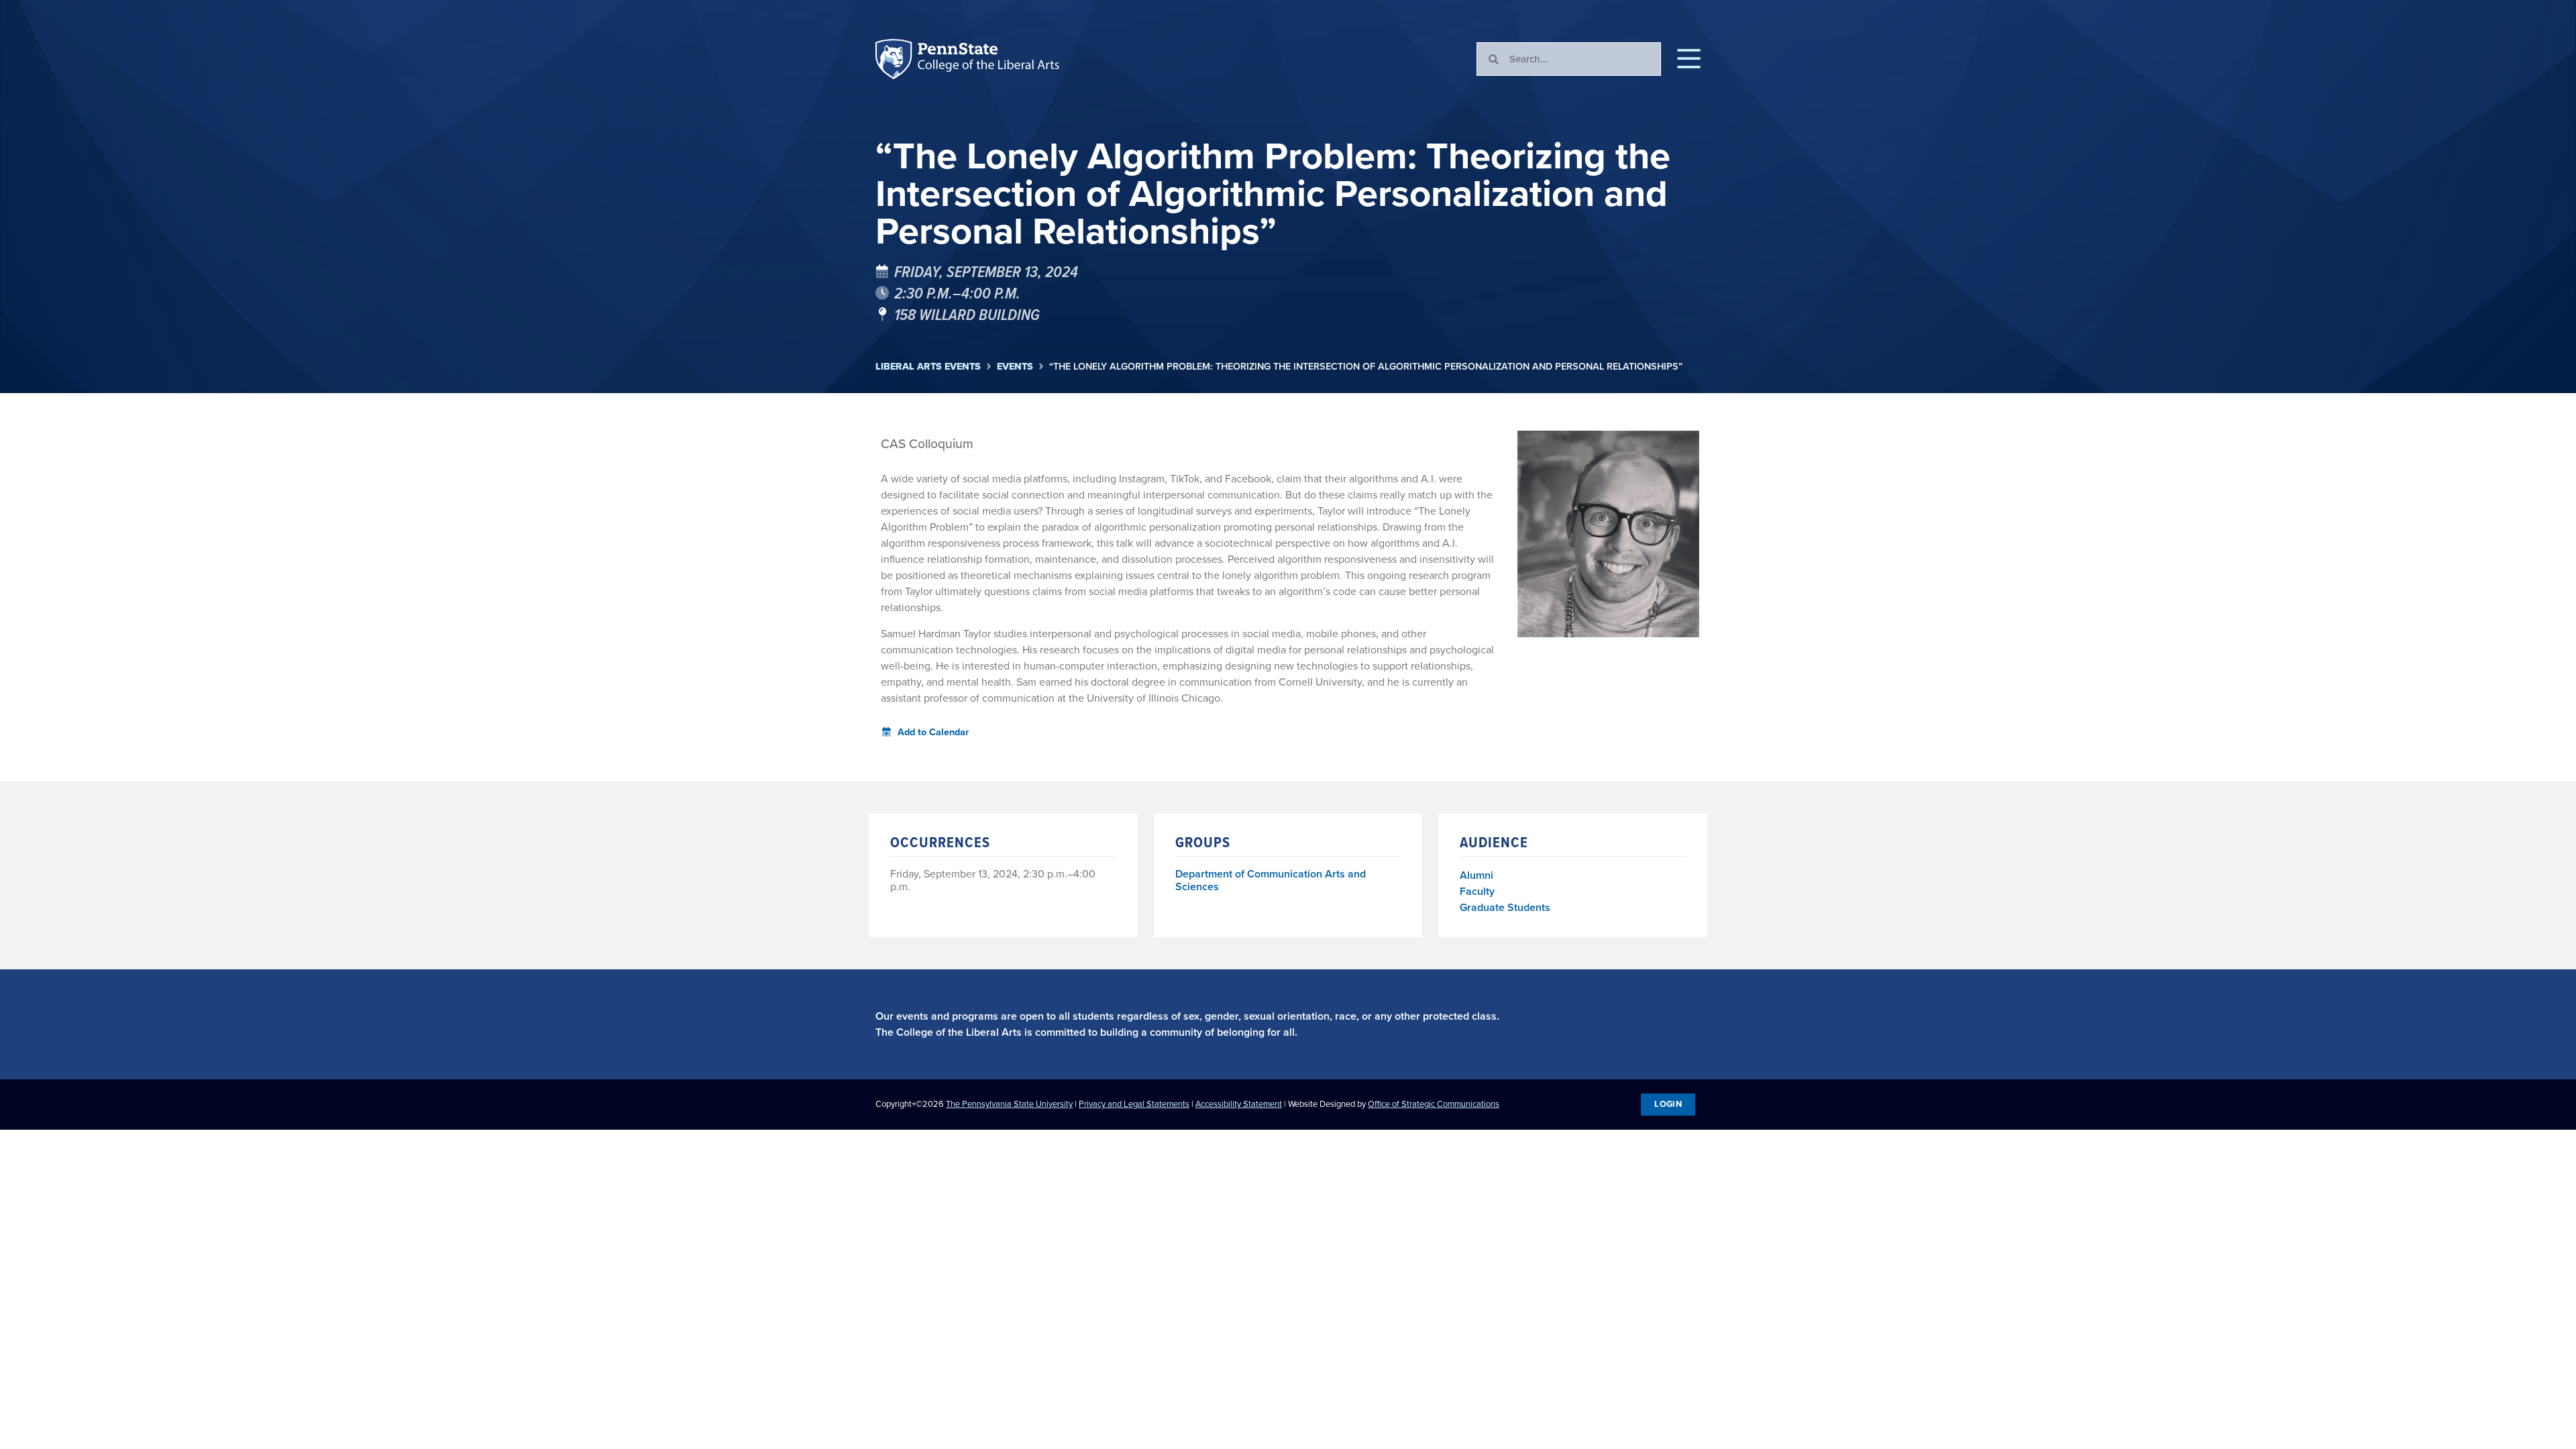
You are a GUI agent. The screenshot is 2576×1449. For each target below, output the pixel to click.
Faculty (1477, 891)
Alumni (1477, 875)
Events (1015, 367)
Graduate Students (1505, 907)
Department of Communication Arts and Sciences (1271, 881)
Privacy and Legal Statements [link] (1134, 1104)
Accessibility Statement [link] (1239, 1104)
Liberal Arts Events (928, 367)
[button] (1689, 59)
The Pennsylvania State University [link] (1009, 1104)
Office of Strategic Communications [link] (1434, 1104)
